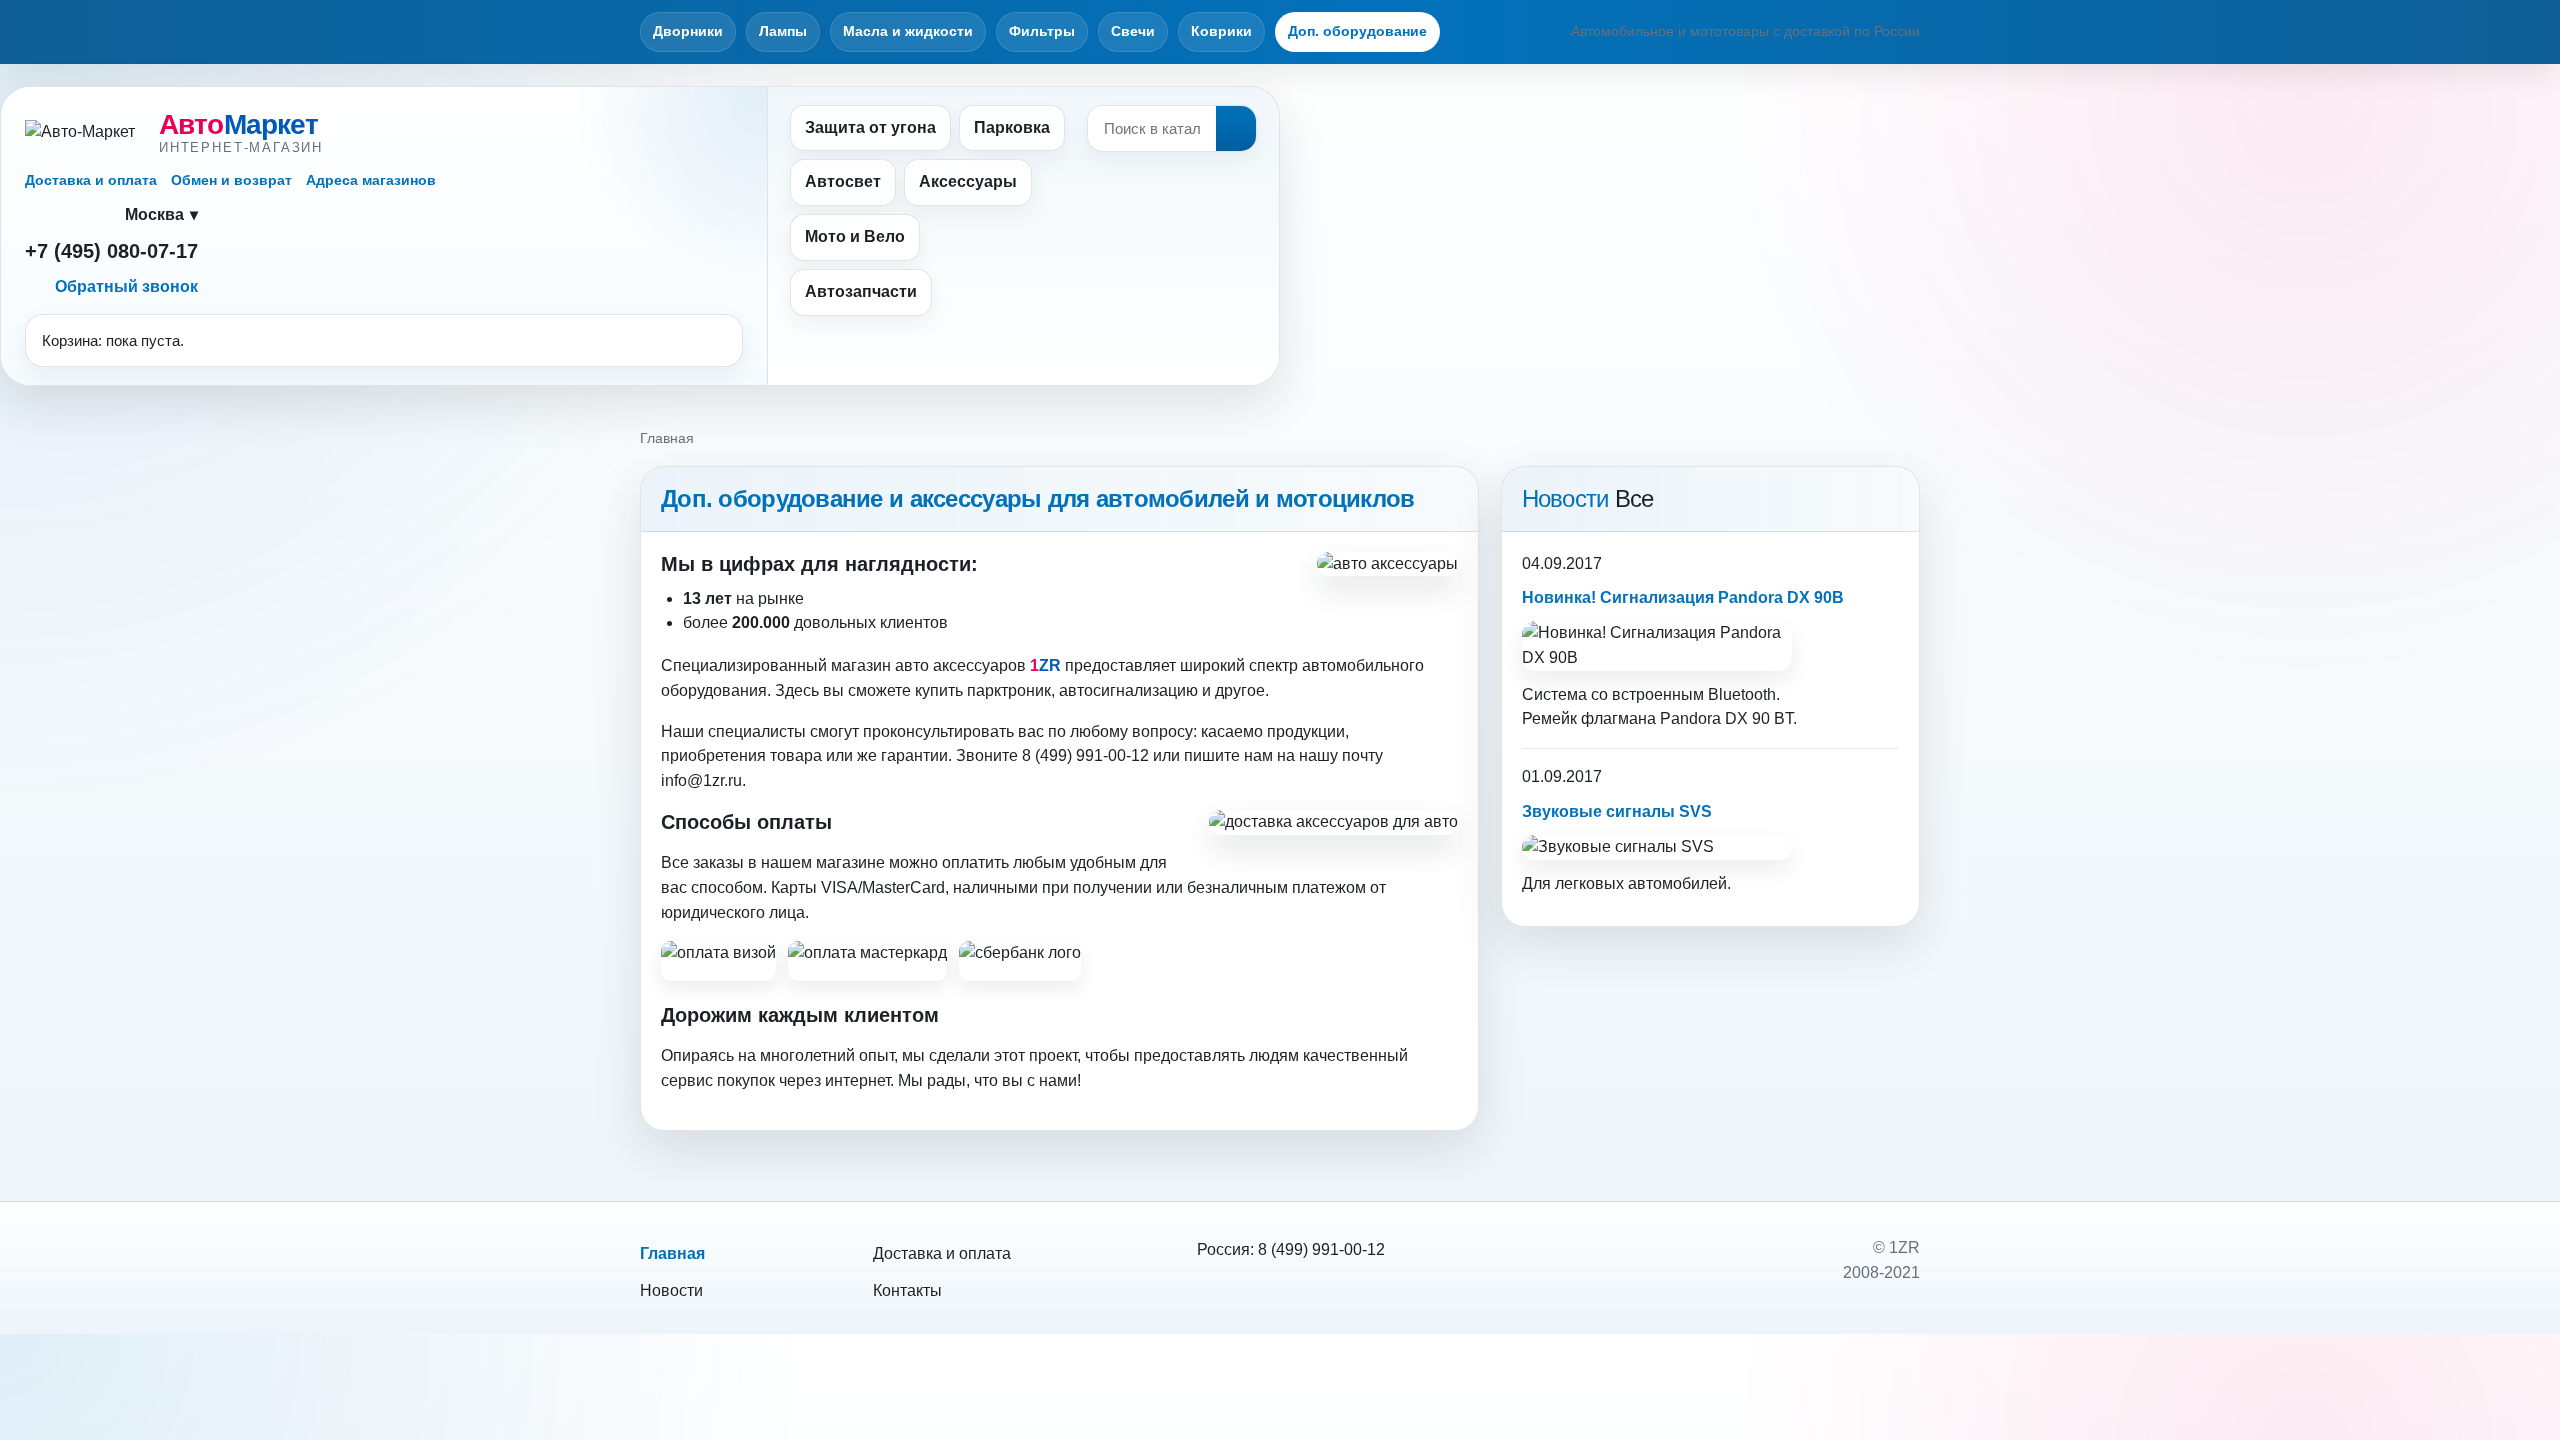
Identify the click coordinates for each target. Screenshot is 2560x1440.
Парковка (1012, 127)
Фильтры (1042, 31)
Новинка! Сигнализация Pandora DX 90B (1683, 597)
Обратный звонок (126, 286)
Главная (672, 1253)
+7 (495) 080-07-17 (111, 251)
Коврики (1221, 31)
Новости (671, 1290)
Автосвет (843, 181)
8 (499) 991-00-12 (1321, 1249)
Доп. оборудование (1357, 31)
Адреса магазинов (371, 180)
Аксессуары (968, 181)
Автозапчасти (861, 291)
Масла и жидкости (908, 31)
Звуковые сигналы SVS (1617, 811)
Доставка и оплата (91, 180)
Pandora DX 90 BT (1726, 718)
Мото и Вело (855, 236)
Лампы (783, 31)
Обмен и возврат (231, 180)
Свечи (1133, 31)
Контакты (907, 1290)
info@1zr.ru (701, 780)
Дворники (688, 31)
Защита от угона (870, 127)
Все (1634, 498)
